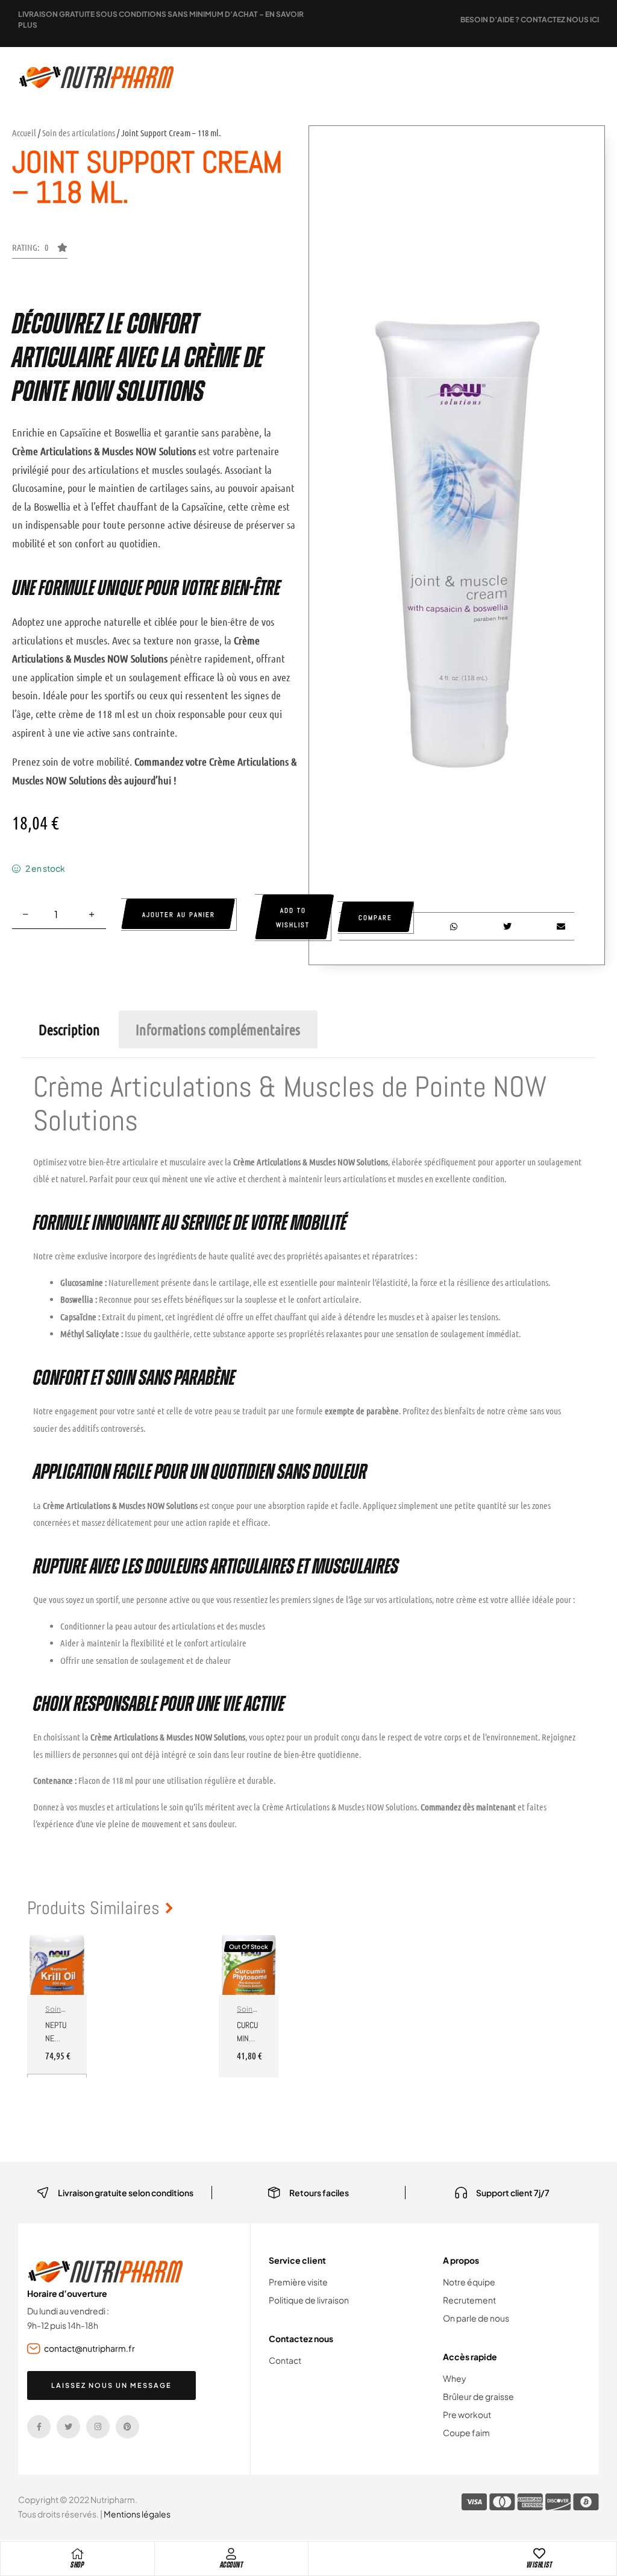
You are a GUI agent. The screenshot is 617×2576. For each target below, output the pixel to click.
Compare (375, 918)
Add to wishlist (293, 918)
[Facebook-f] (39, 2427)
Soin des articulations (79, 133)
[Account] (231, 2554)
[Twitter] (68, 2427)
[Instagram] (98, 2427)
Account (232, 2565)
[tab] (69, 1029)
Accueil (24, 133)
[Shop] (77, 2554)
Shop (77, 2565)
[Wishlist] (539, 2554)
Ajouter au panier (179, 915)
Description (69, 1029)
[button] (40, 251)
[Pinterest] (127, 2427)
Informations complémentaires (218, 1029)
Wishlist (539, 2565)
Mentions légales (137, 2514)
